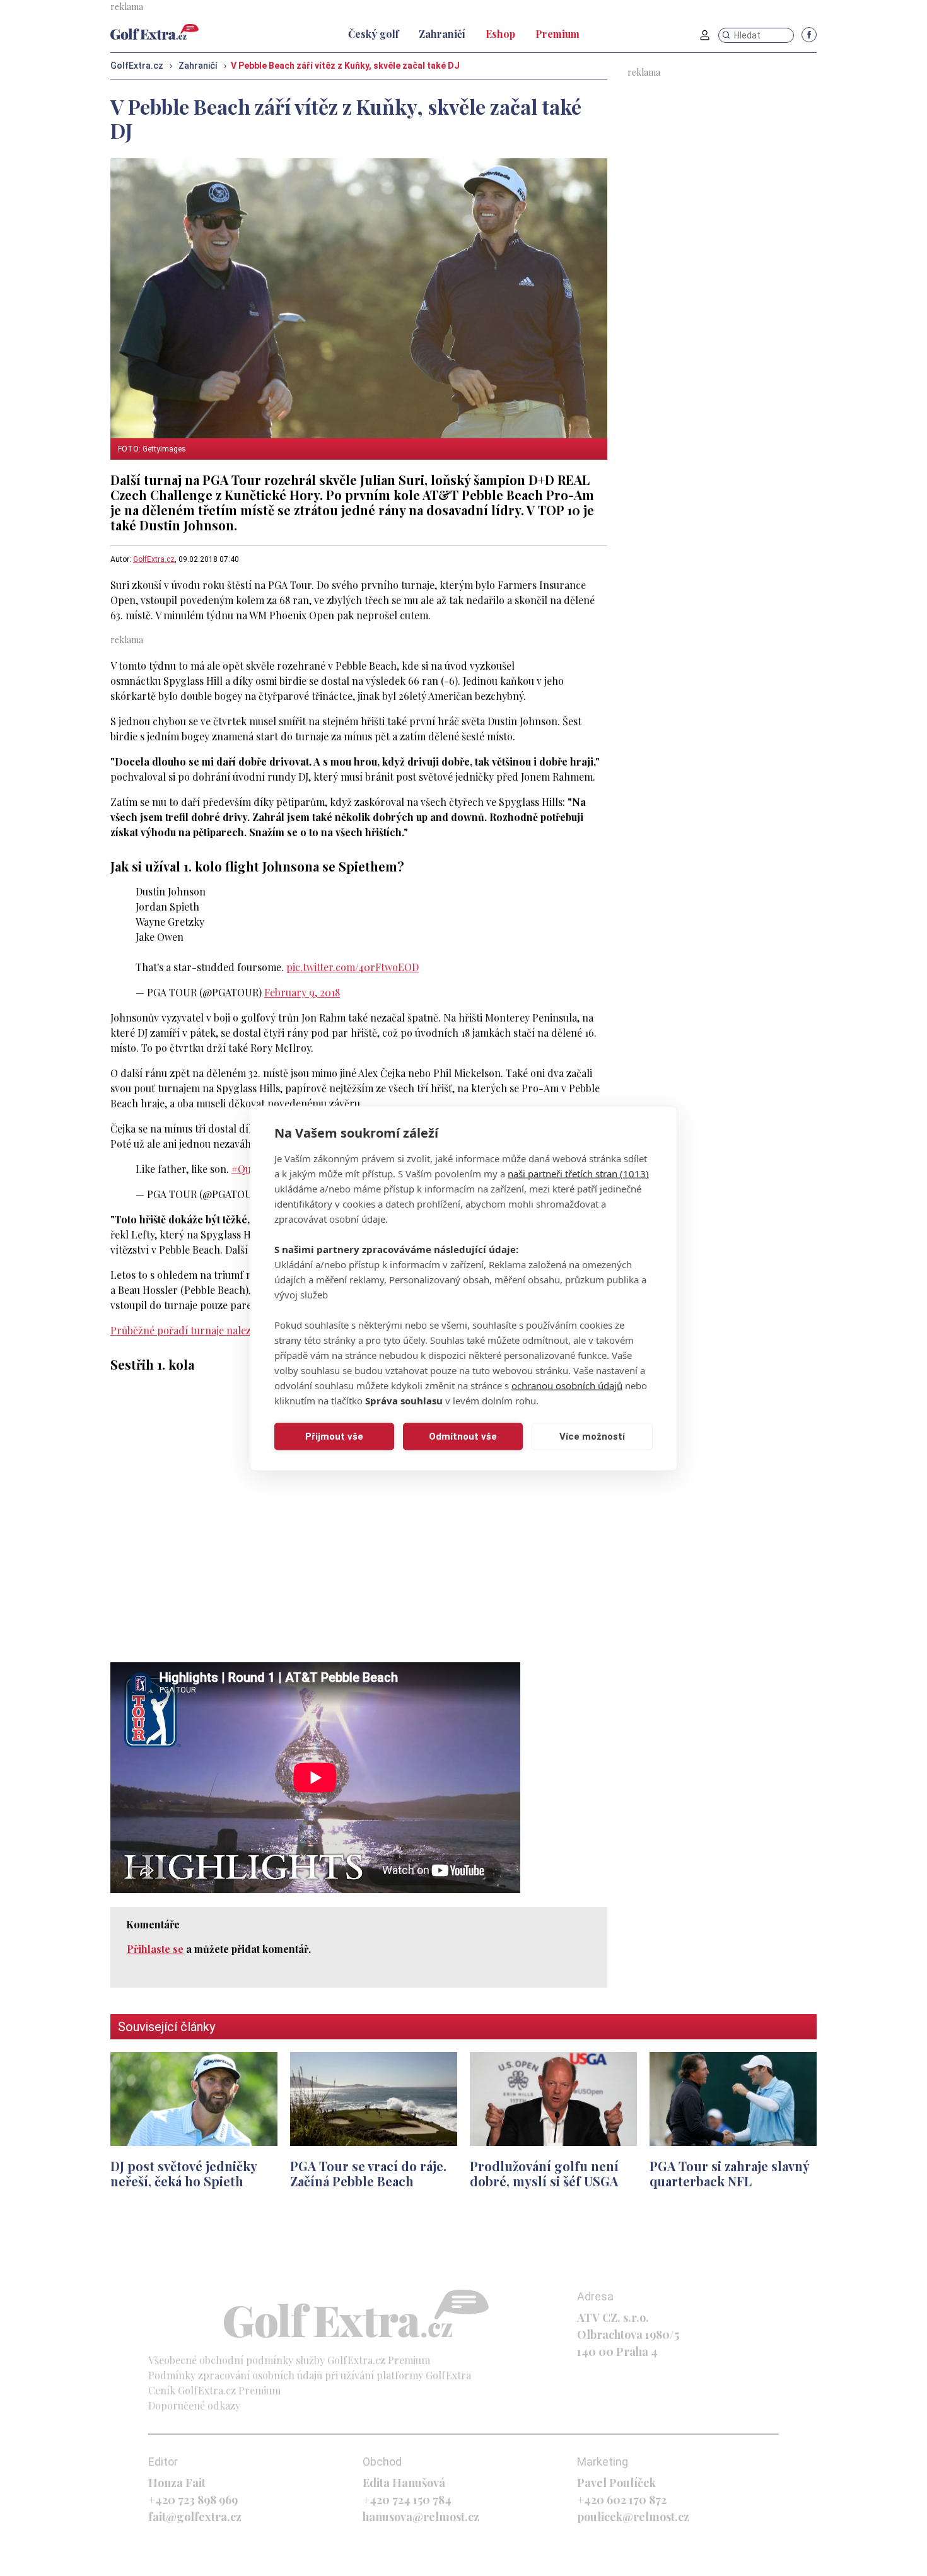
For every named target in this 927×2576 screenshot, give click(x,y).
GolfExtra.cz (154, 559)
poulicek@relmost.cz (633, 2517)
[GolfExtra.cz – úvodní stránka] (154, 32)
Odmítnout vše (463, 1437)
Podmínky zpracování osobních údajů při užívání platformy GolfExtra (310, 2375)
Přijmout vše (334, 1437)
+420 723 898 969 (193, 2500)
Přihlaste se (155, 1949)
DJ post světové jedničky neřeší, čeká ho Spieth (184, 2173)
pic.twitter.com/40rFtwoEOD (353, 967)
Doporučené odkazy (194, 2405)
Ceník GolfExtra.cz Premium (214, 2390)
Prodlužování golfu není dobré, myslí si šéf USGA (544, 2173)
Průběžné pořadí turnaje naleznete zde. (201, 1330)
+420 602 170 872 (622, 2500)
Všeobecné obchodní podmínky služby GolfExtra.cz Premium (289, 2360)
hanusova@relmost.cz (421, 2517)
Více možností (592, 1437)
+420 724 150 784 (407, 2500)
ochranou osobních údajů (567, 1385)
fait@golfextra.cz (195, 2517)
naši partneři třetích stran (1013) (578, 1173)
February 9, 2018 (302, 992)
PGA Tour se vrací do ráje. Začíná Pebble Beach (368, 2173)
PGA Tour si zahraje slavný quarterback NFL (729, 2173)
